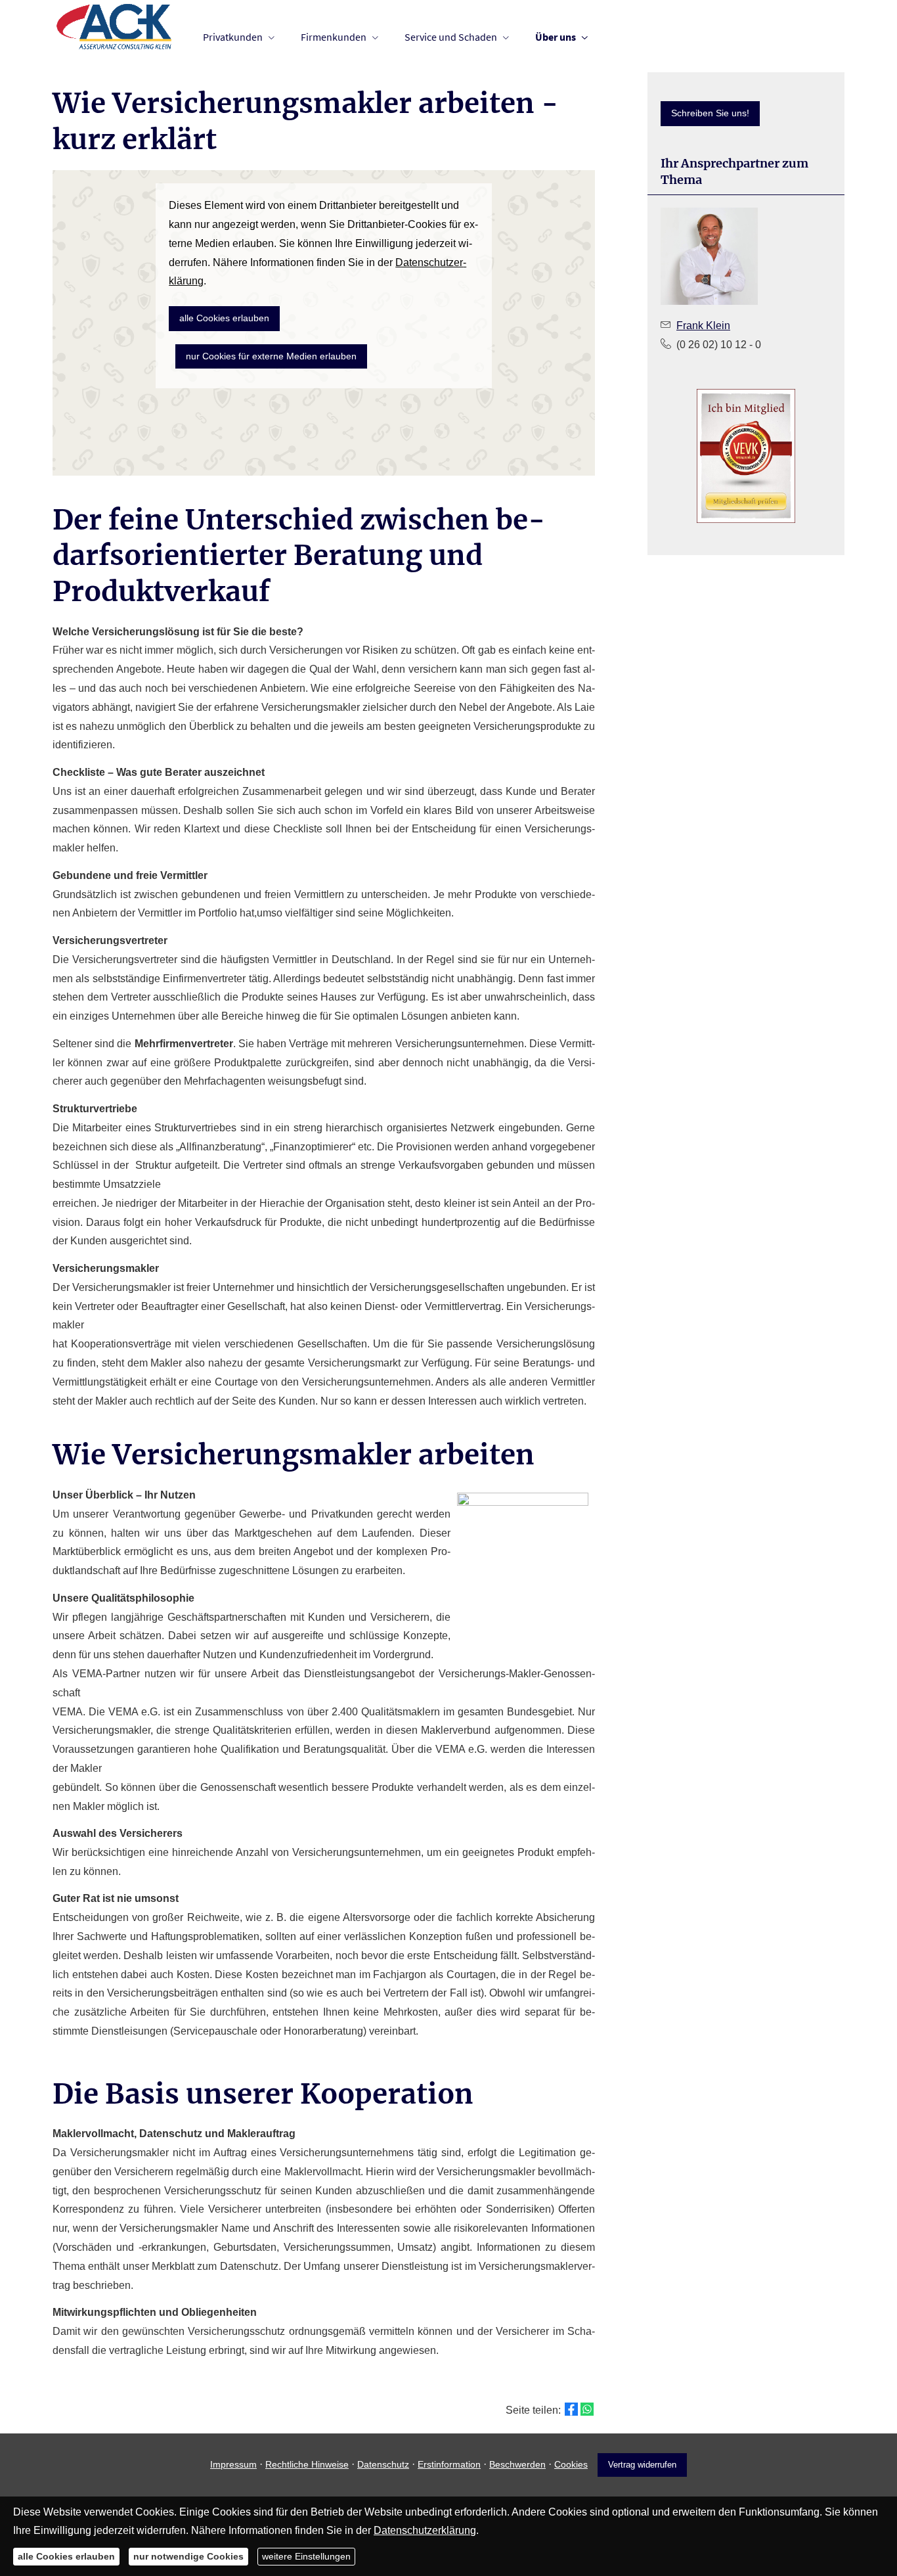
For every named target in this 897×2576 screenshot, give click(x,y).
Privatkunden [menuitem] (233, 37)
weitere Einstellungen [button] (306, 2556)
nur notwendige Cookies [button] (188, 2556)
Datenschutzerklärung (425, 2530)
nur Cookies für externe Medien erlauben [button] (271, 356)
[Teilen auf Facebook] (571, 2409)
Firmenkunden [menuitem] (334, 37)
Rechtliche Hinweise (307, 2464)
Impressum (233, 2464)
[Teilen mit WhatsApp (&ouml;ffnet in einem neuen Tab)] (587, 2409)
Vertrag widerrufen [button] (642, 2465)
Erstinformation (449, 2464)
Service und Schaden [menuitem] (451, 37)
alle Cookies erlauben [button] (224, 318)
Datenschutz (383, 2464)
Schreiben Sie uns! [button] (710, 113)
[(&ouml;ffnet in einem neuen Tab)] (746, 456)
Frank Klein (703, 326)
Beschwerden (517, 2464)
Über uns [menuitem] (556, 37)
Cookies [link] (571, 2464)
